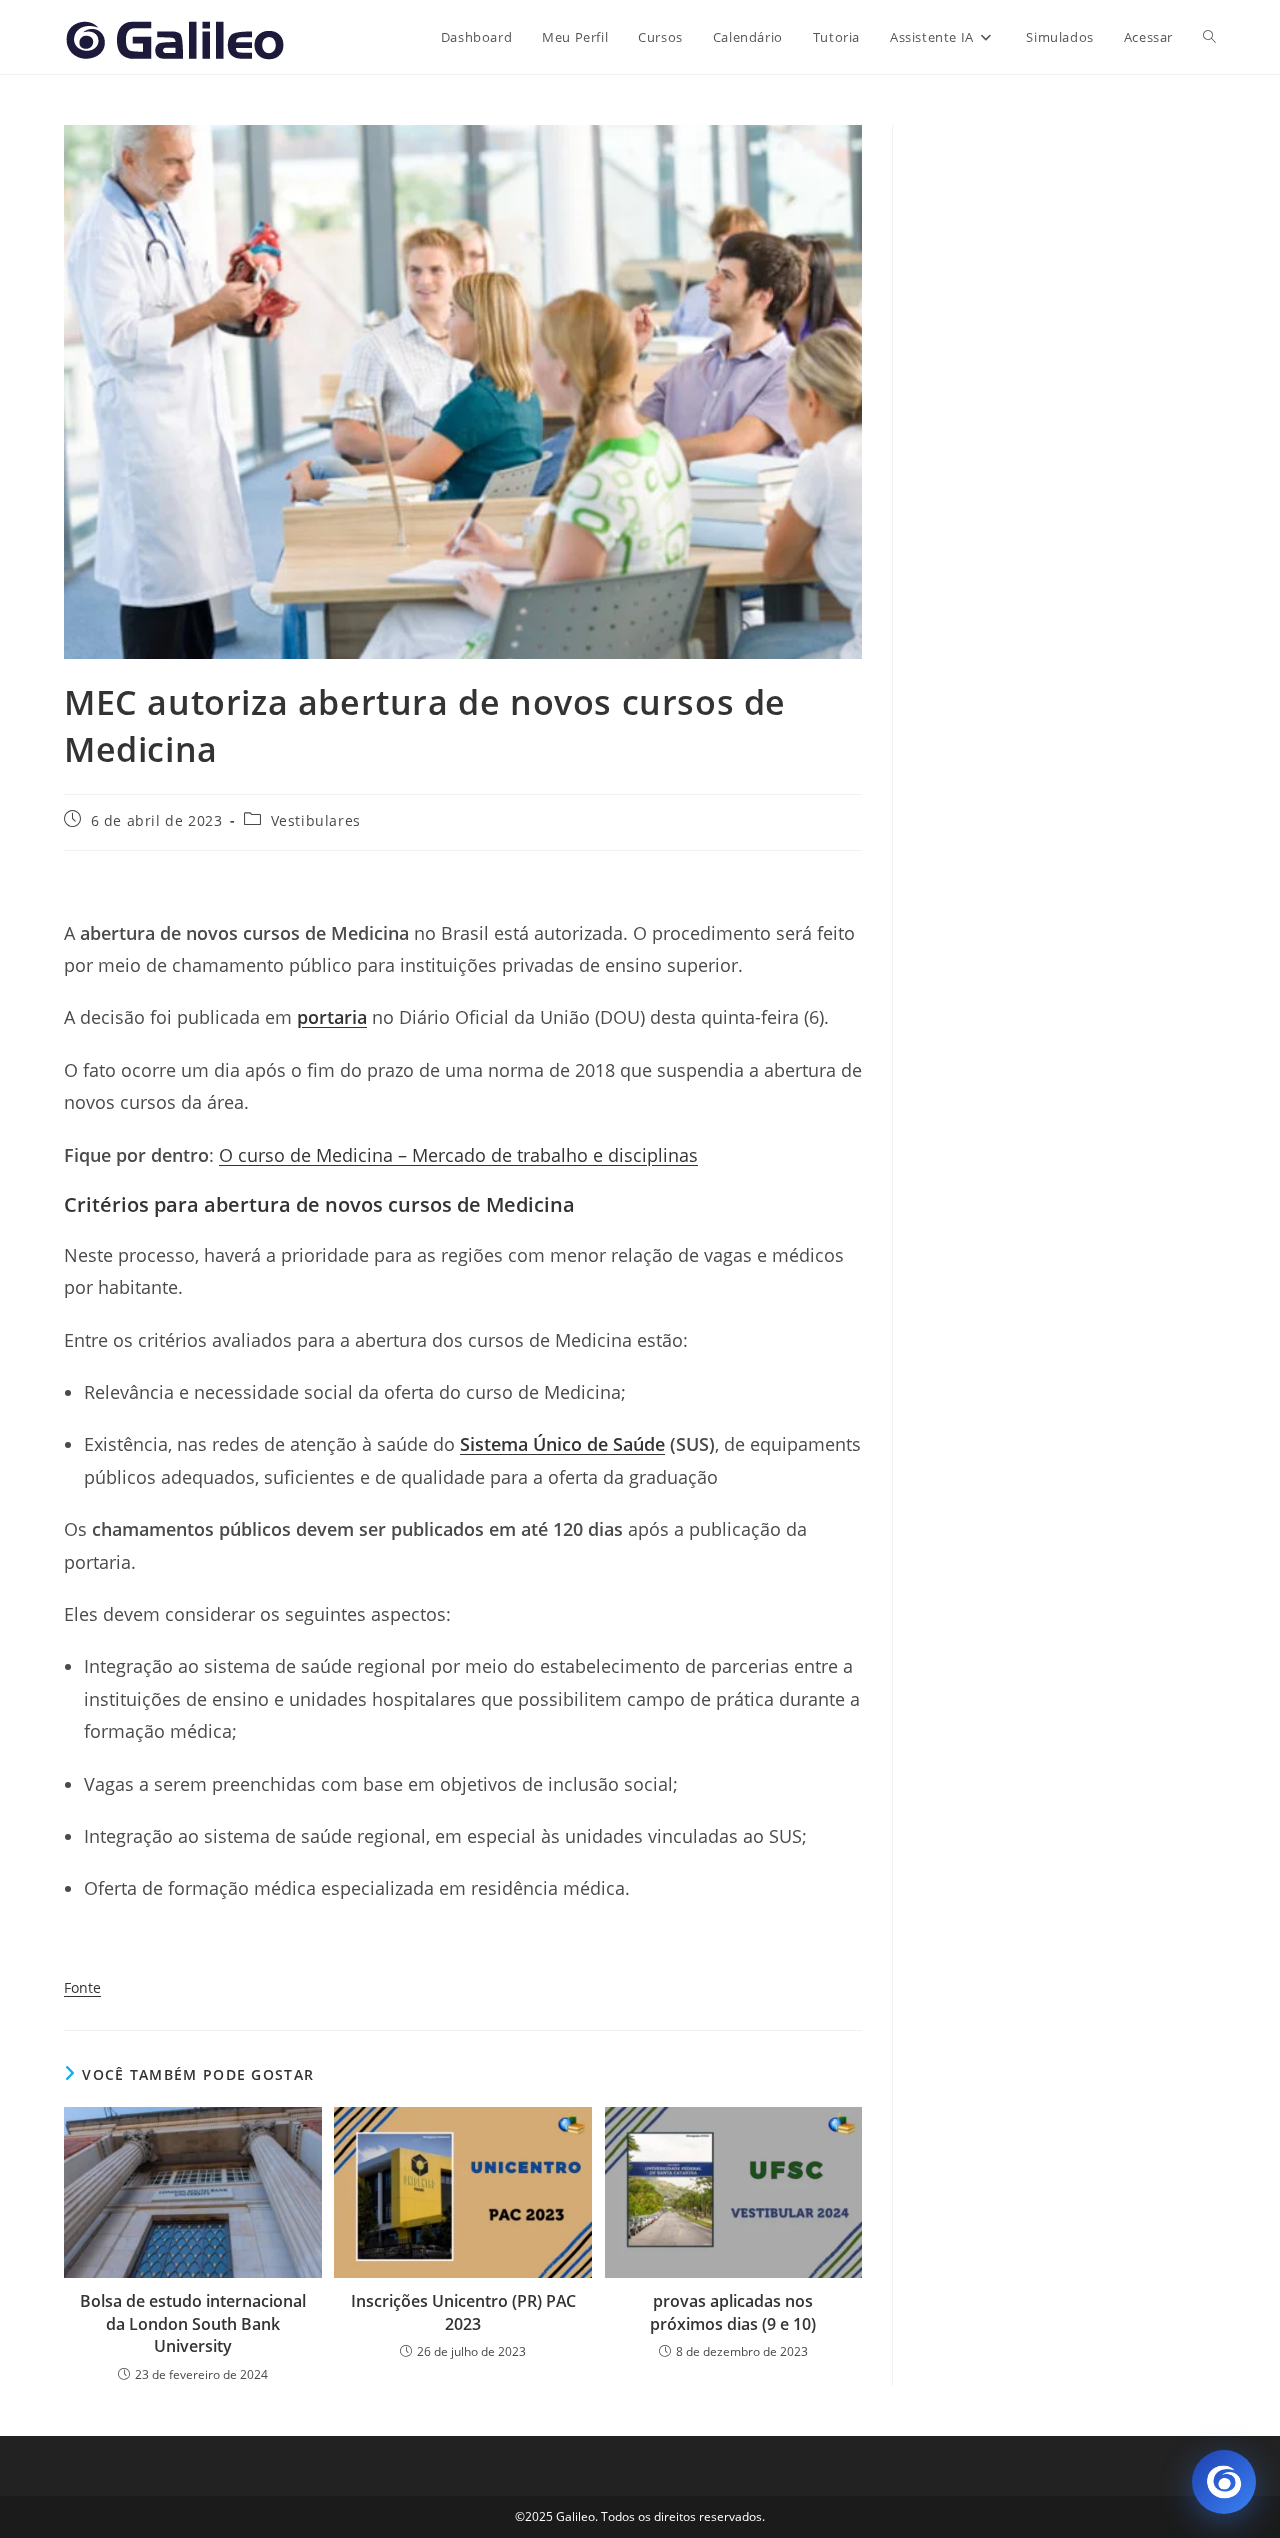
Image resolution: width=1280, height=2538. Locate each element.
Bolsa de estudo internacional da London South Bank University (193, 2323)
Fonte (82, 1987)
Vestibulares (316, 820)
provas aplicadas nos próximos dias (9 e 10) (733, 2312)
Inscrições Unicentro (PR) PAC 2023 (463, 2312)
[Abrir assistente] (1224, 2482)
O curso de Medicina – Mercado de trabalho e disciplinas (458, 1155)
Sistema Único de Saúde (562, 1444)
